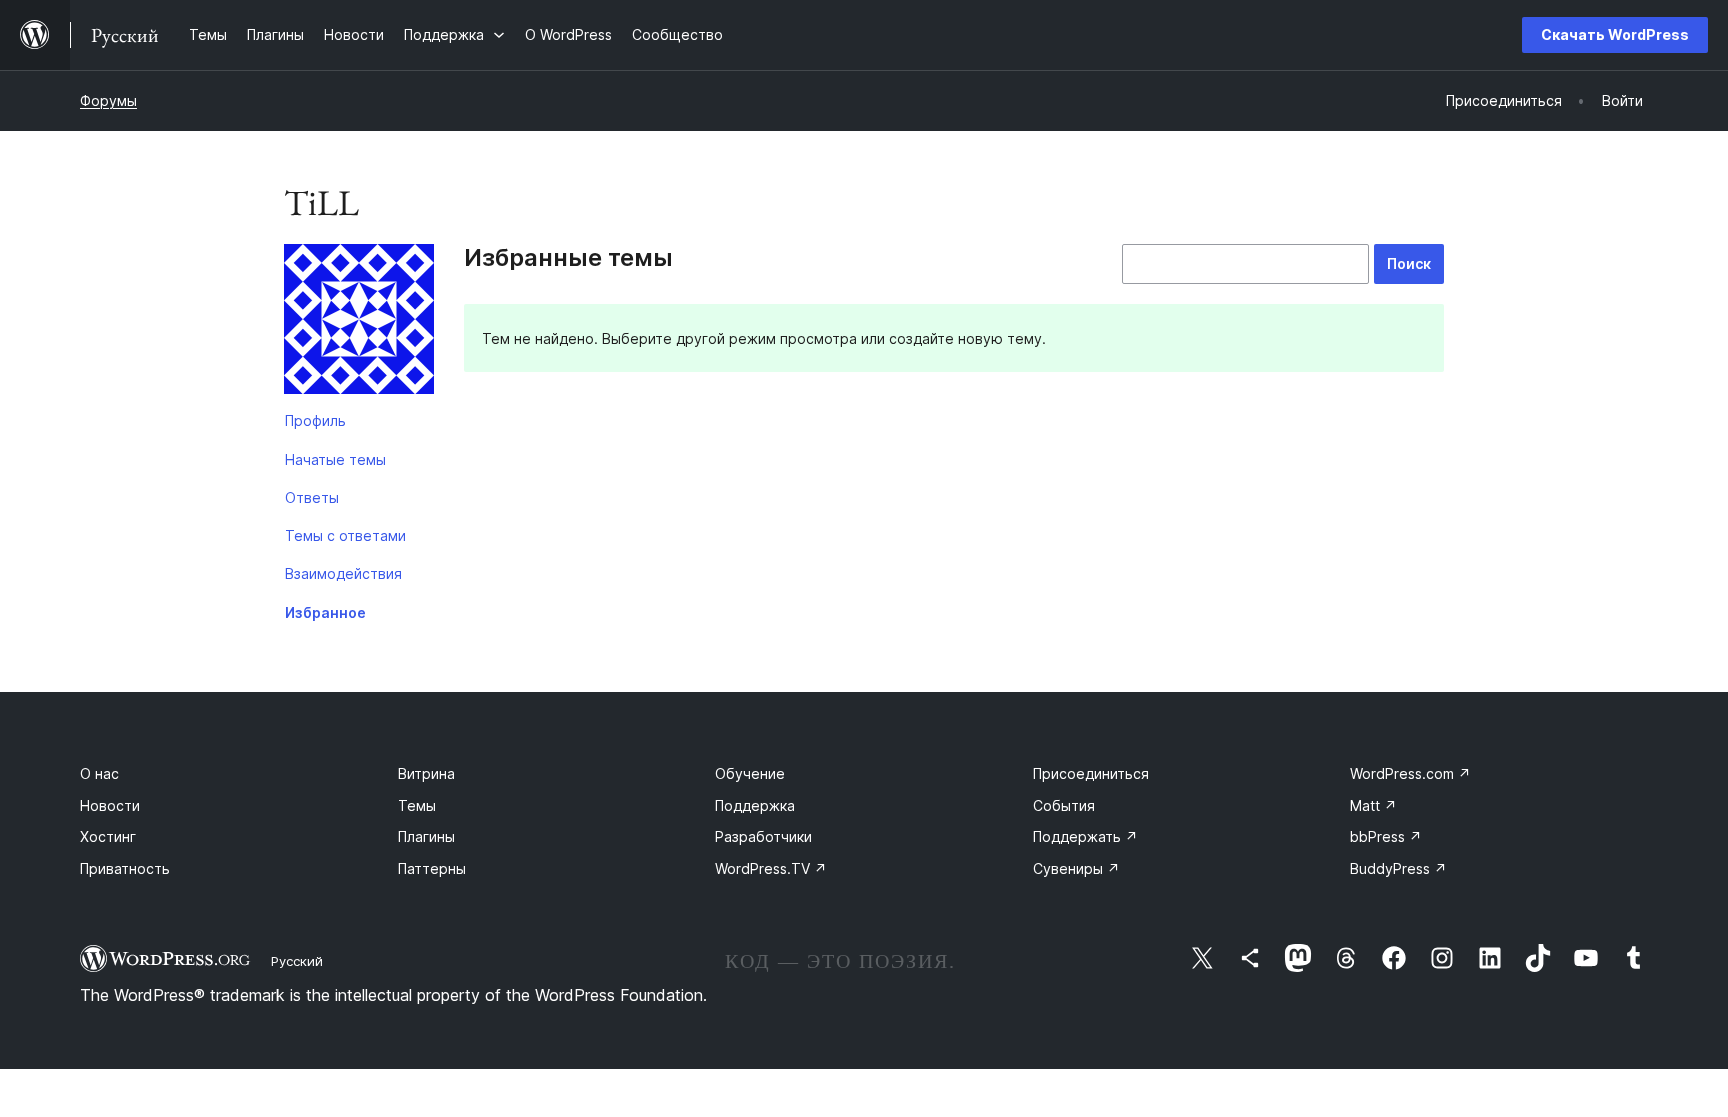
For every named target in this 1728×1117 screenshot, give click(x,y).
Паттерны (432, 868)
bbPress (1386, 836)
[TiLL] (359, 323)
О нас (99, 773)
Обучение (750, 773)
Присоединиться (1091, 773)
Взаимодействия (343, 573)
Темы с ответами (345, 535)
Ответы (312, 497)
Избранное (325, 612)
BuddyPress (1398, 868)
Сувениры (1076, 868)
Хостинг (108, 836)
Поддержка (755, 805)
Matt (1373, 805)
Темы (417, 805)
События (1064, 805)
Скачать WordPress (1615, 34)
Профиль (315, 420)
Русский (297, 961)
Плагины (426, 836)
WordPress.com (1410, 773)
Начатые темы (335, 459)
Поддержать (1085, 836)
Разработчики (763, 836)
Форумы (108, 100)
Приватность (125, 868)
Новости (110, 805)
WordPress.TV (771, 868)
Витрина (426, 773)
